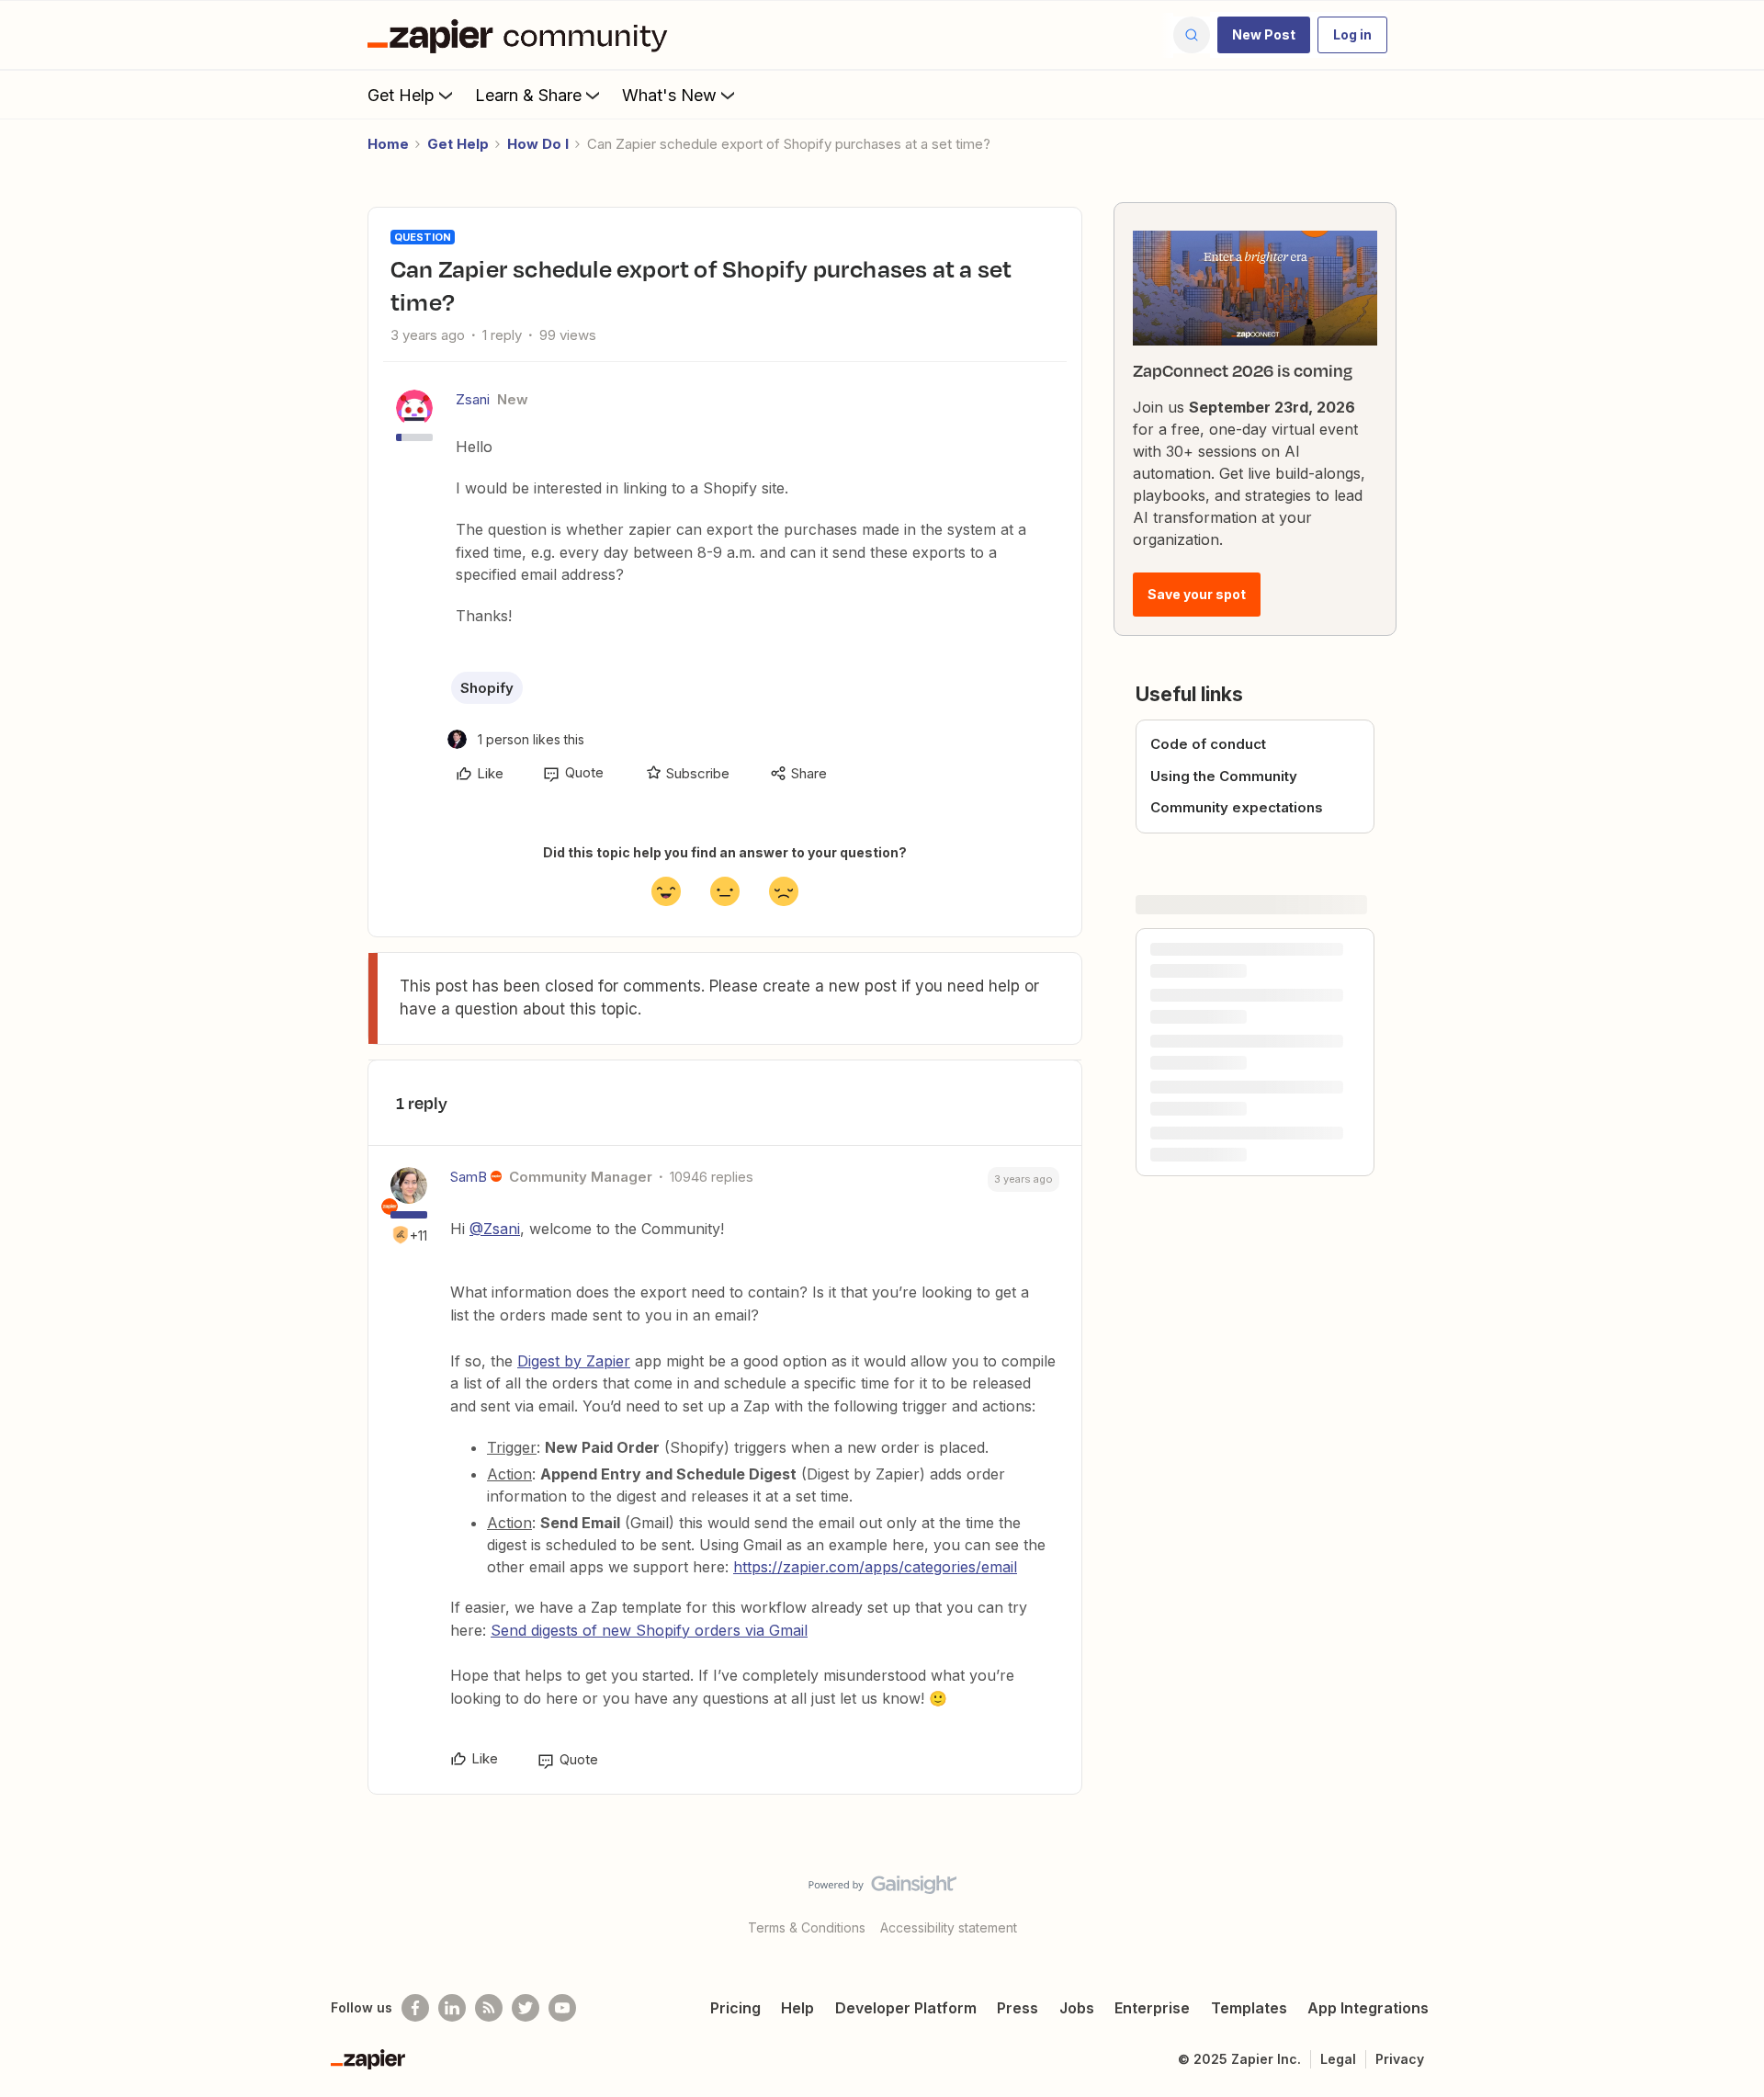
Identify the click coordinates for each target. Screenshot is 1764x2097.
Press (1018, 2008)
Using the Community (1224, 776)
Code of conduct (1208, 744)
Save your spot (1197, 594)
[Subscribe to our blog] (489, 2008)
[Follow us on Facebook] (415, 2008)
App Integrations (1368, 2008)
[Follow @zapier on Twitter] (526, 2008)
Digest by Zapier (574, 1361)
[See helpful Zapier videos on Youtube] (562, 2008)
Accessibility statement (949, 1927)
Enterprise (1152, 2008)
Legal (1338, 2059)
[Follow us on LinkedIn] (452, 2008)
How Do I (538, 144)
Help (797, 2008)
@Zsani (495, 1229)
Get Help (401, 95)
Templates (1249, 2008)
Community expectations (1237, 807)
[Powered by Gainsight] (882, 1889)
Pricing (735, 2008)
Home (388, 144)
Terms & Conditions (807, 1927)
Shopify (487, 688)
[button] (1264, 35)
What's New (669, 95)
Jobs (1077, 2008)
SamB (469, 1177)
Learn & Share (528, 95)
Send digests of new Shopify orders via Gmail (649, 1630)
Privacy (1400, 2059)
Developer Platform (906, 2008)
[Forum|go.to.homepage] (522, 35)
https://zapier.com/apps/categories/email (875, 1567)
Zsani (473, 399)
